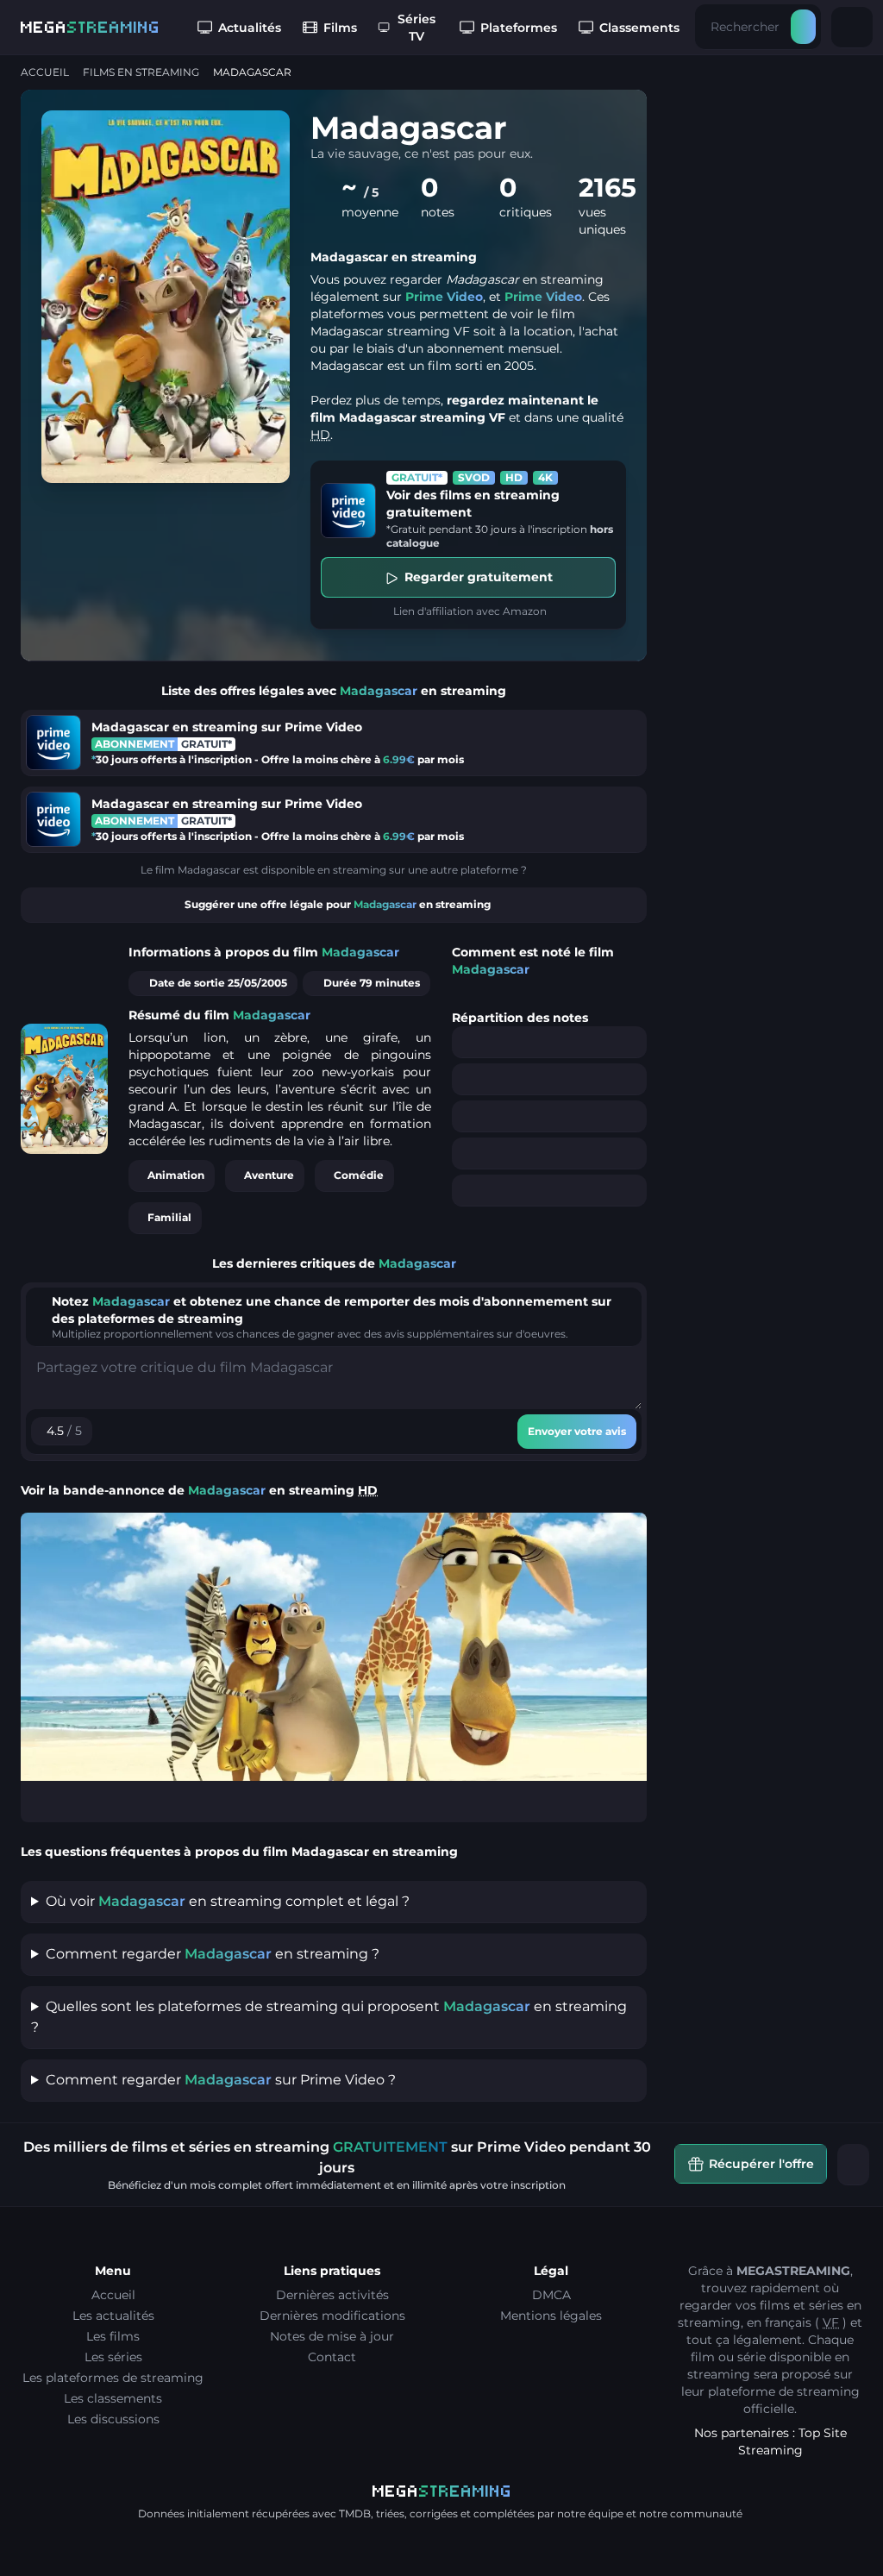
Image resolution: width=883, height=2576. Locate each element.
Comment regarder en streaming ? (213, 1954)
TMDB (355, 2513)
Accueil (45, 72)
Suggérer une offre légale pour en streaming (338, 904)
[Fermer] (854, 2165)
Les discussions (113, 2419)
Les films (113, 2336)
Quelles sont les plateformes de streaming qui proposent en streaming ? (329, 2017)
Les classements (113, 2398)
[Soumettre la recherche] (803, 27)
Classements (639, 28)
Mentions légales (551, 2316)
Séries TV (416, 28)
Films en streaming (141, 72)
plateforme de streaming (784, 2391)
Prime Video (444, 297)
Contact (332, 2357)
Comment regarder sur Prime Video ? (221, 2080)
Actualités (250, 28)
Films (340, 28)
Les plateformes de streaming (113, 2378)
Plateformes (519, 28)
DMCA (551, 2295)
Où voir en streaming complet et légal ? (228, 1901)
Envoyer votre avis (577, 1431)
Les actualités (113, 2316)
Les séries (113, 2357)
